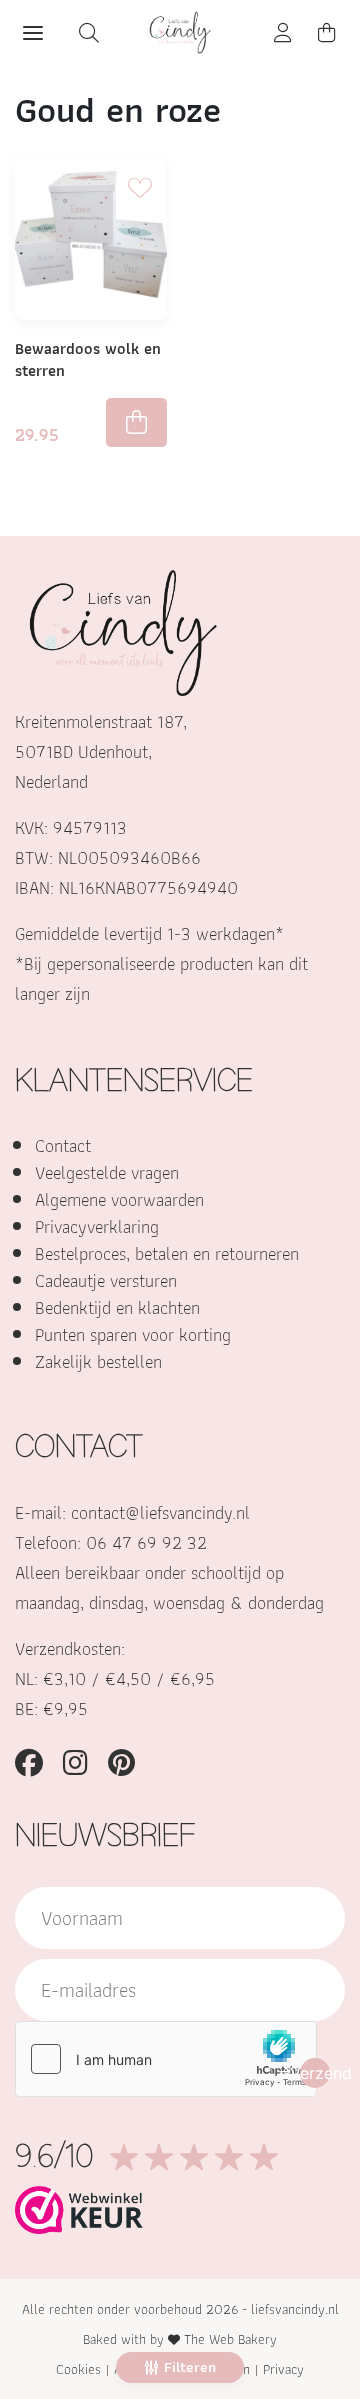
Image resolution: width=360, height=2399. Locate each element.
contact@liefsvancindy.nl (160, 1512)
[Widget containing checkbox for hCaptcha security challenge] (166, 2059)
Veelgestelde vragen (107, 1172)
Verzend (315, 2073)
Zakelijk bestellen (98, 1361)
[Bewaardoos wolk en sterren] (91, 237)
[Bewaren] (140, 183)
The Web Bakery (230, 2339)
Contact (63, 1145)
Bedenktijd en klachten (117, 1307)
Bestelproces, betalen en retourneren (167, 1253)
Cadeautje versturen (106, 1280)
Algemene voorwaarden (119, 1199)
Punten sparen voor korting (133, 1334)
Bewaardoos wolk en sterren (88, 359)
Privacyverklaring (97, 1226)
